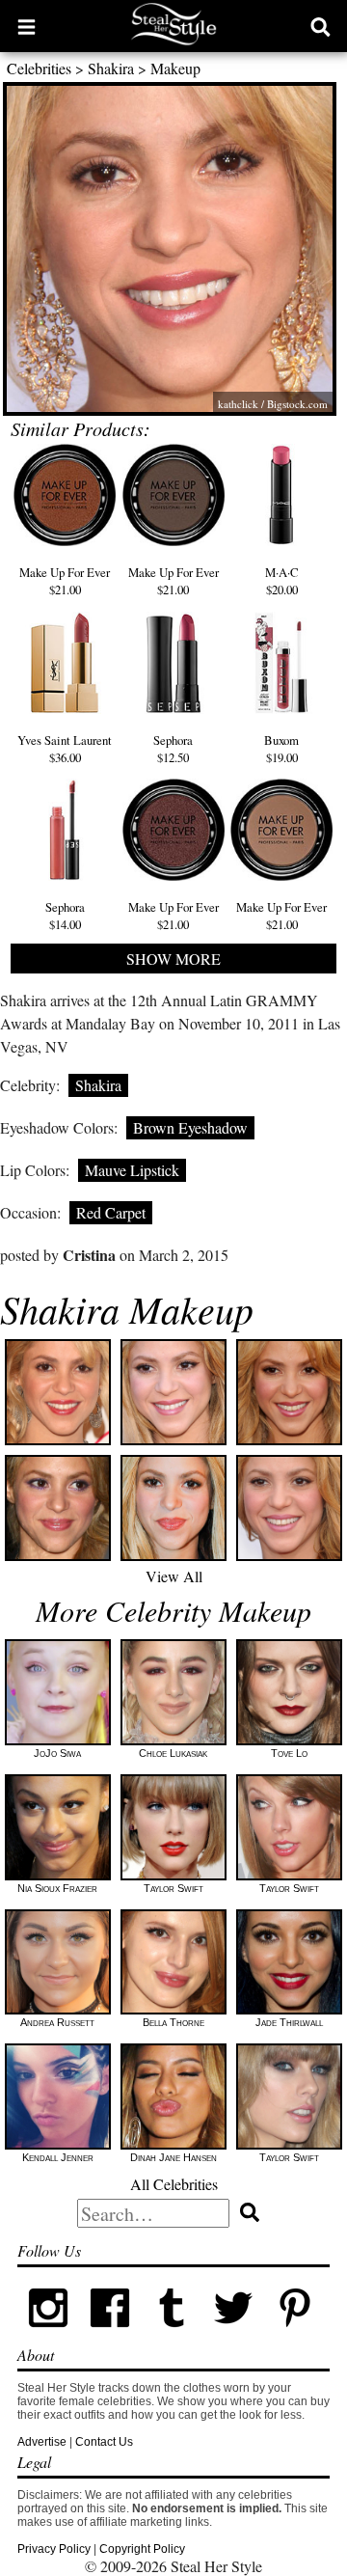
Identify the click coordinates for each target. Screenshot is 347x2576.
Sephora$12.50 (173, 749)
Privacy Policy (54, 2549)
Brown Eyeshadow (190, 1127)
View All (174, 1576)
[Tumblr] (172, 2335)
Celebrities (39, 68)
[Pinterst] (295, 2335)
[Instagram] (48, 2335)
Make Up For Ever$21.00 (65, 581)
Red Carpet (111, 1212)
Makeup (175, 68)
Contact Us (104, 2442)
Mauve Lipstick (132, 1170)
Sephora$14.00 (65, 916)
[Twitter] (233, 2335)
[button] (27, 26)
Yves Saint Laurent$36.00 (65, 749)
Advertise (42, 2442)
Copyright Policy (142, 2549)
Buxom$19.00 (281, 749)
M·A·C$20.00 (282, 581)
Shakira (111, 68)
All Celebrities (174, 2184)
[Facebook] (110, 2335)
